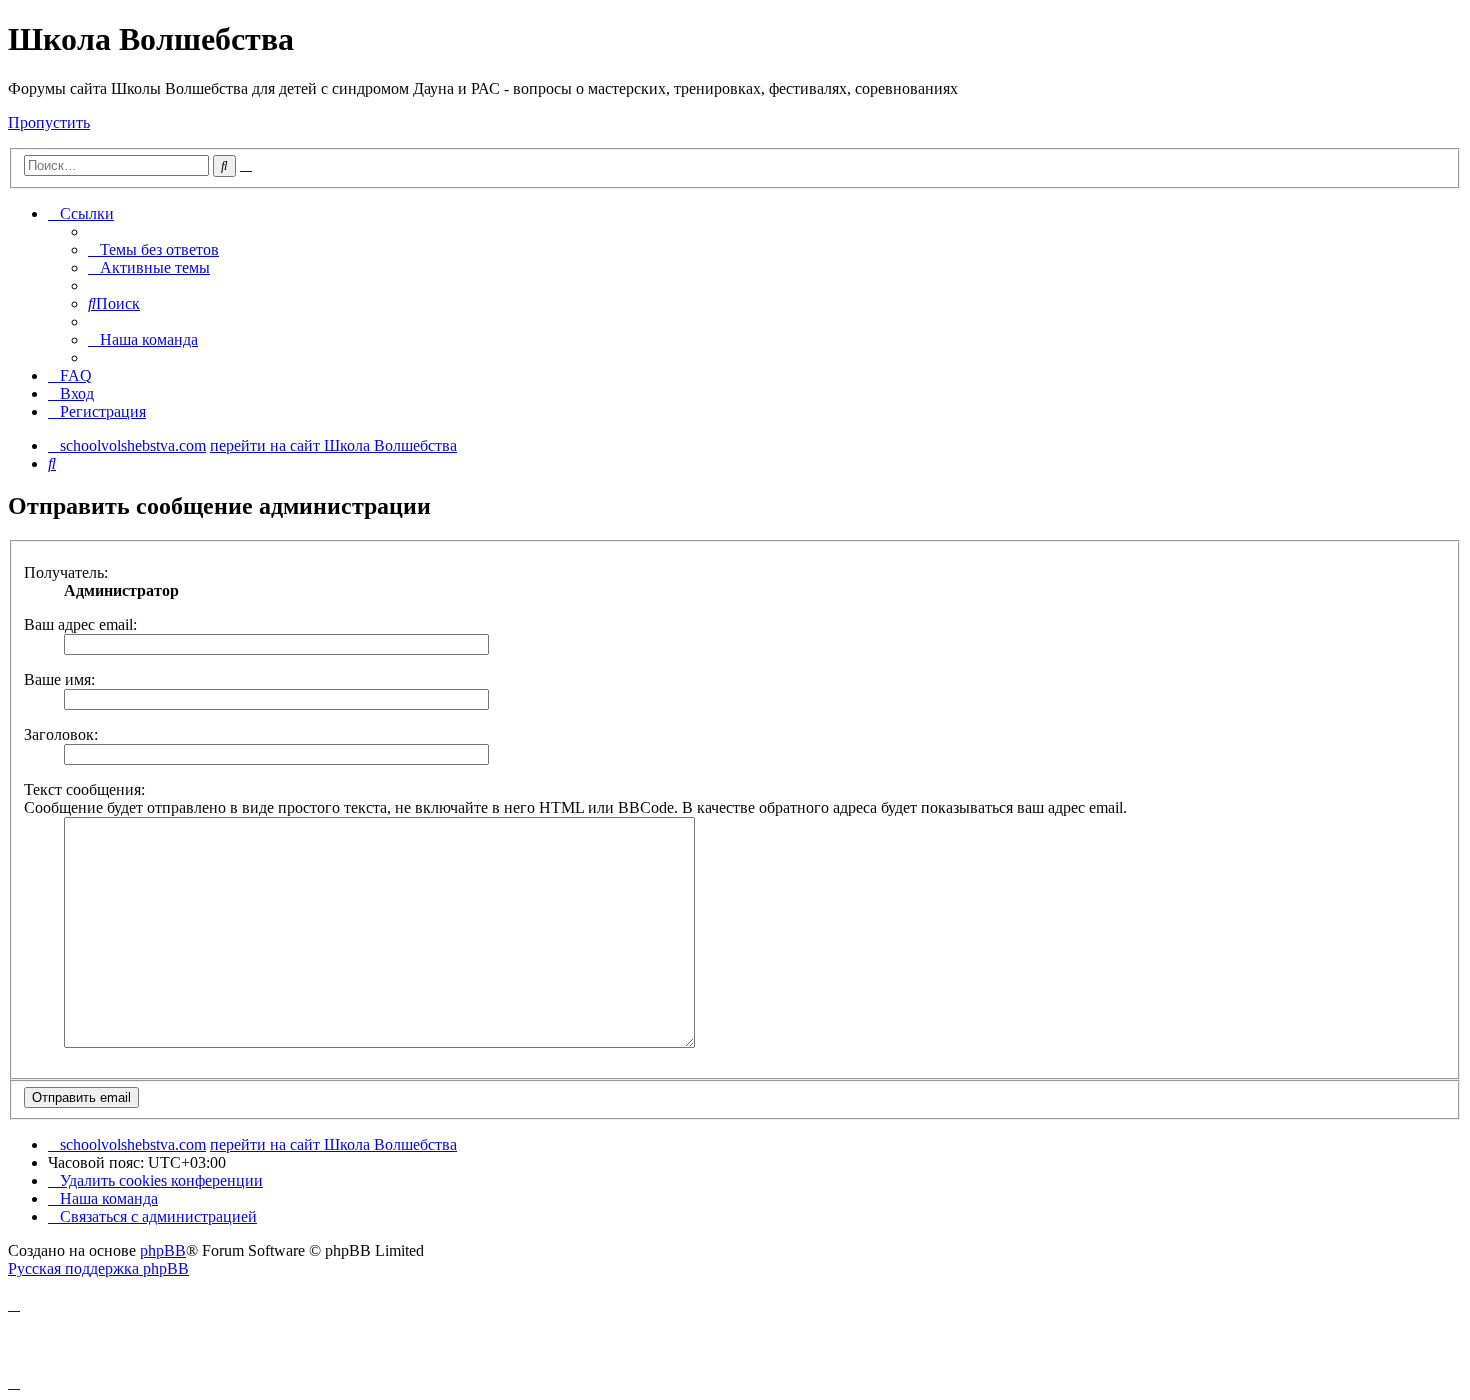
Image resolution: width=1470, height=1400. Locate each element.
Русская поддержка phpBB (98, 1268)
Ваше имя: (59, 679)
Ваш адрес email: (80, 624)
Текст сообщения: (84, 789)
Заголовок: (61, 734)
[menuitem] (153, 249)
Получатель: (66, 572)
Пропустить (49, 122)
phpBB (163, 1250)
